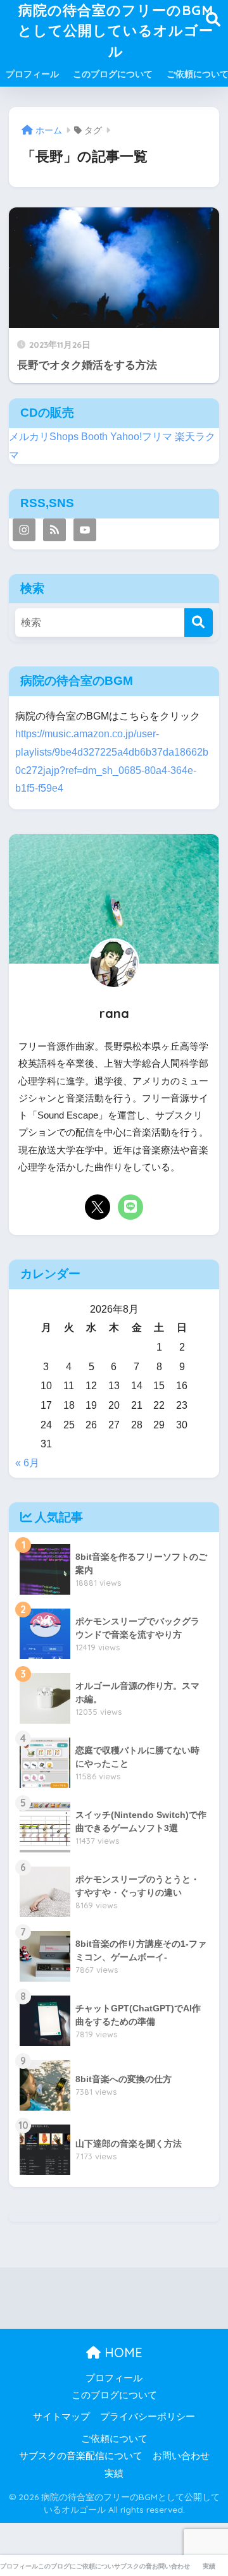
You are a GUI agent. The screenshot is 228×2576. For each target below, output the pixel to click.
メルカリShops (44, 437)
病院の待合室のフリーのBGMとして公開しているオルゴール (116, 30)
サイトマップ (61, 2417)
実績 (114, 2474)
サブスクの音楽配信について (81, 2456)
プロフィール (32, 74)
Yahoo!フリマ (141, 437)
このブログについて (113, 74)
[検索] (199, 623)
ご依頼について (114, 2439)
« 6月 (27, 1463)
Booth (94, 437)
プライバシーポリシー (148, 2417)
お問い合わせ (181, 2456)
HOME (122, 2352)
